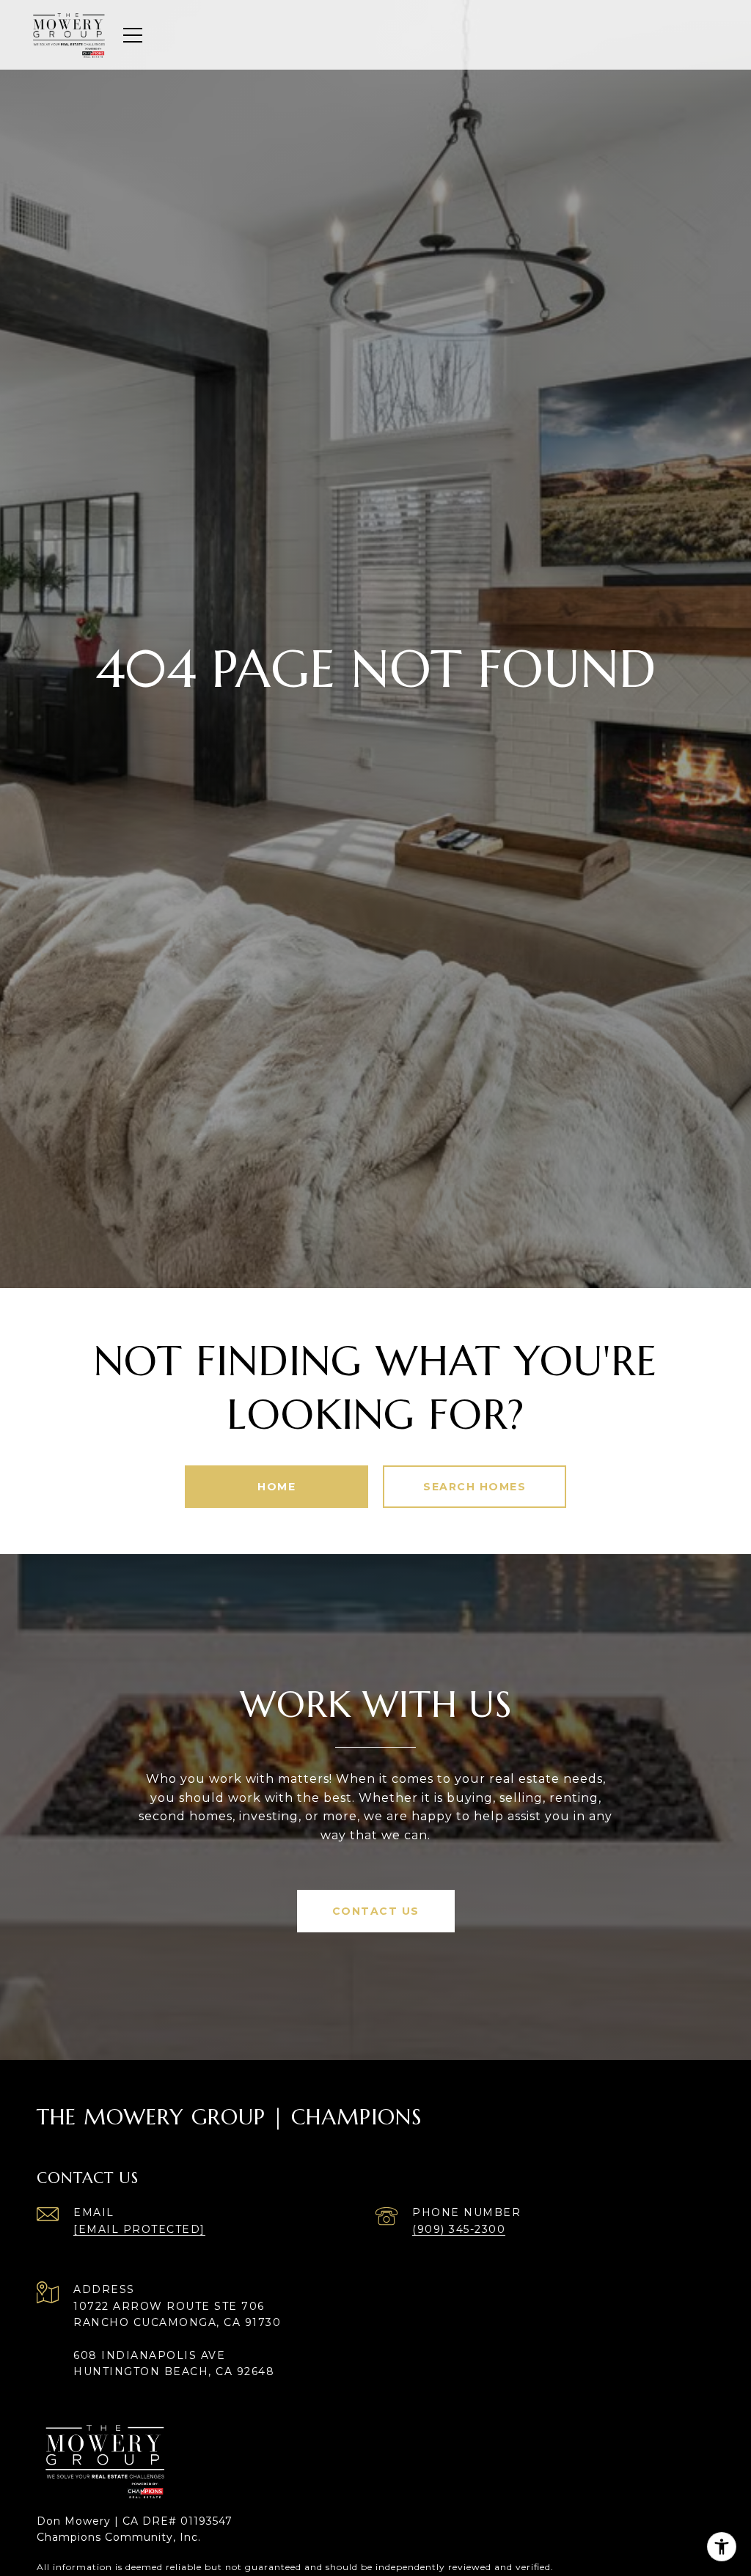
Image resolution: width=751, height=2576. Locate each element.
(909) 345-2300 (459, 2229)
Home (276, 1487)
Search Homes (475, 1487)
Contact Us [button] (376, 1911)
